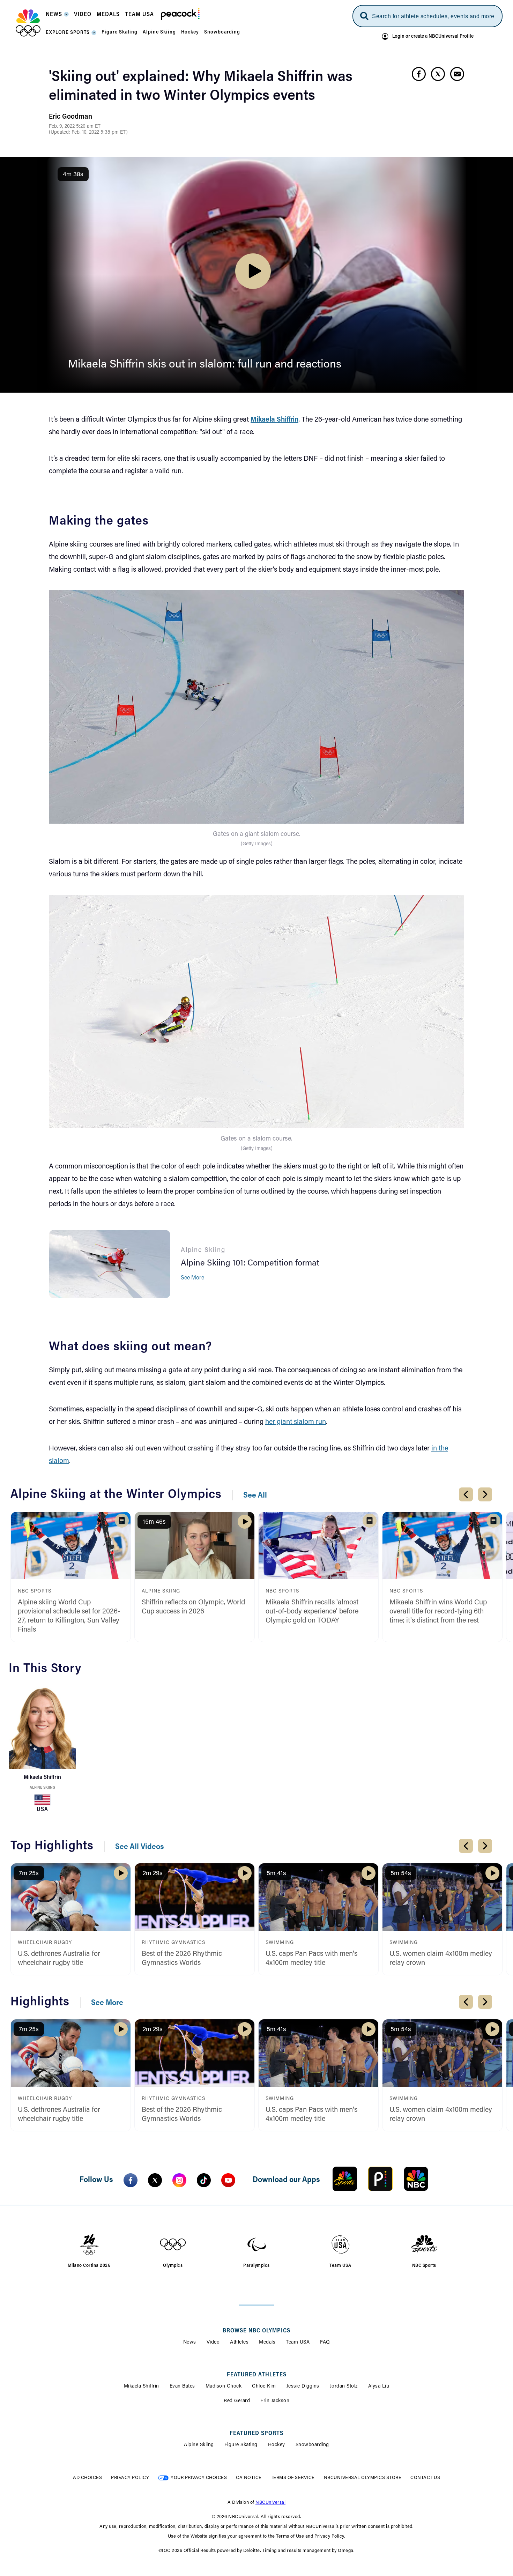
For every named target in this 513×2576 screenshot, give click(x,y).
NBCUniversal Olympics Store (363, 2478)
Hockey (277, 2445)
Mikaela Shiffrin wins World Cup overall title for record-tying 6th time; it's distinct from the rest (438, 1612)
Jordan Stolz (344, 2386)
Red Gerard (237, 2401)
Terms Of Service (293, 2478)
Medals (267, 2343)
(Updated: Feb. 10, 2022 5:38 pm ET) (88, 133)
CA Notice (249, 2478)
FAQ (325, 2343)
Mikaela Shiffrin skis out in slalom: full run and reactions (205, 365)
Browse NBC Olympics (256, 2331)
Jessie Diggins (303, 2386)
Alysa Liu (379, 2386)
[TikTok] (204, 2180)
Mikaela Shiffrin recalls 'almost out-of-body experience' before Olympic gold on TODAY (312, 1612)
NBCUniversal (270, 2503)
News (190, 2343)
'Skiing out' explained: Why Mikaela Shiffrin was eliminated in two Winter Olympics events (201, 87)
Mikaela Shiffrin (142, 2386)
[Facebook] (131, 2180)
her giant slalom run (296, 1422)
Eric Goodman (70, 117)
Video (213, 2343)
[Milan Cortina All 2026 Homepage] (28, 23)
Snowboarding (312, 2445)
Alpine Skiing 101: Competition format (250, 1263)
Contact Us (425, 2478)
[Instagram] (179, 2180)
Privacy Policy (130, 2478)
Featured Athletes (257, 2375)
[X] (155, 2180)
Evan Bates (182, 2386)
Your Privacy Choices (199, 2478)
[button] (57, 17)
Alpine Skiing (42, 1788)
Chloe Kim (264, 2386)
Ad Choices (87, 2478)
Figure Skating (241, 2445)
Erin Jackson (275, 2401)
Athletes (239, 2343)
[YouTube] (228, 2180)
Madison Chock (224, 2386)
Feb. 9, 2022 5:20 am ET (75, 127)
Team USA (298, 2343)
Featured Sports (256, 2434)
